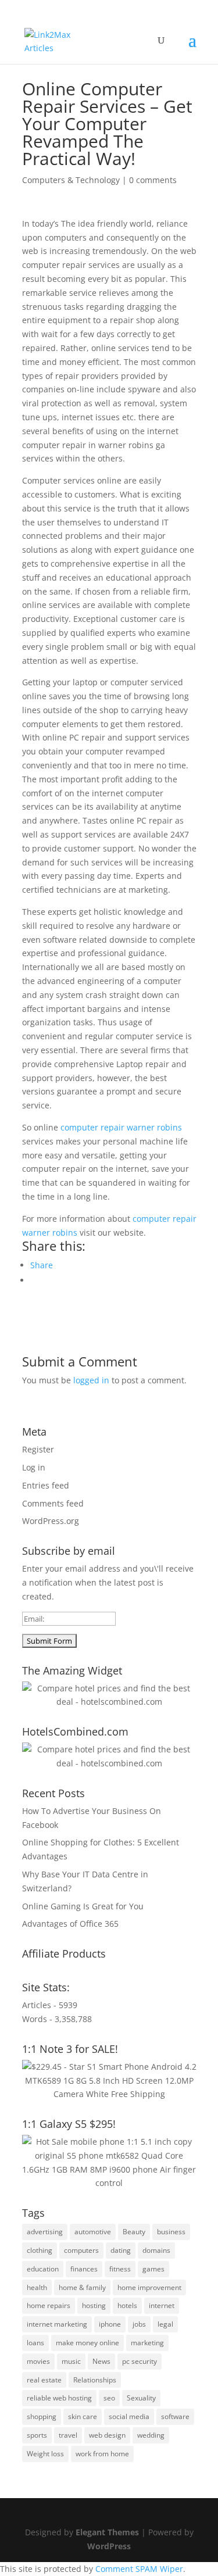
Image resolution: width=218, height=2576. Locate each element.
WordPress (109, 2546)
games (153, 2269)
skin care (83, 2416)
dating (121, 2250)
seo (109, 2398)
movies (38, 2361)
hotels (127, 2305)
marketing (147, 2343)
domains (156, 2250)
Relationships (95, 2380)
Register (38, 1449)
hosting (94, 2305)
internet (162, 2305)
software (175, 2416)
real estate (44, 2380)
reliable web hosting (59, 2398)
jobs (139, 2324)
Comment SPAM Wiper (139, 2569)
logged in (91, 1380)
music (71, 2361)
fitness (120, 2269)
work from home (102, 2454)
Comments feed (53, 1503)
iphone (110, 2324)
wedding (151, 2435)
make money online (87, 2343)
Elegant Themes (107, 2532)
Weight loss (45, 2454)
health (37, 2287)
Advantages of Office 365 (70, 1924)
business (171, 2232)
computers (81, 2250)
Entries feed (46, 1485)
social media (129, 2416)
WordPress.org (51, 1521)
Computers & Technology (71, 180)
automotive (93, 2232)
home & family (82, 2287)
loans (35, 2343)
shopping (42, 2416)
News (101, 2361)
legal (165, 2324)
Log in (34, 1467)
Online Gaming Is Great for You (83, 1906)
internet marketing (57, 2324)
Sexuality (141, 2398)
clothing (40, 2250)
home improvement (149, 2287)
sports (37, 2435)
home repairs (49, 2305)
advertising (45, 2232)
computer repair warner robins (121, 1127)
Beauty (134, 2232)
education (43, 2269)
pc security (140, 2361)
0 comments (153, 180)
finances (84, 2269)
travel (68, 2435)
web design (107, 2435)
